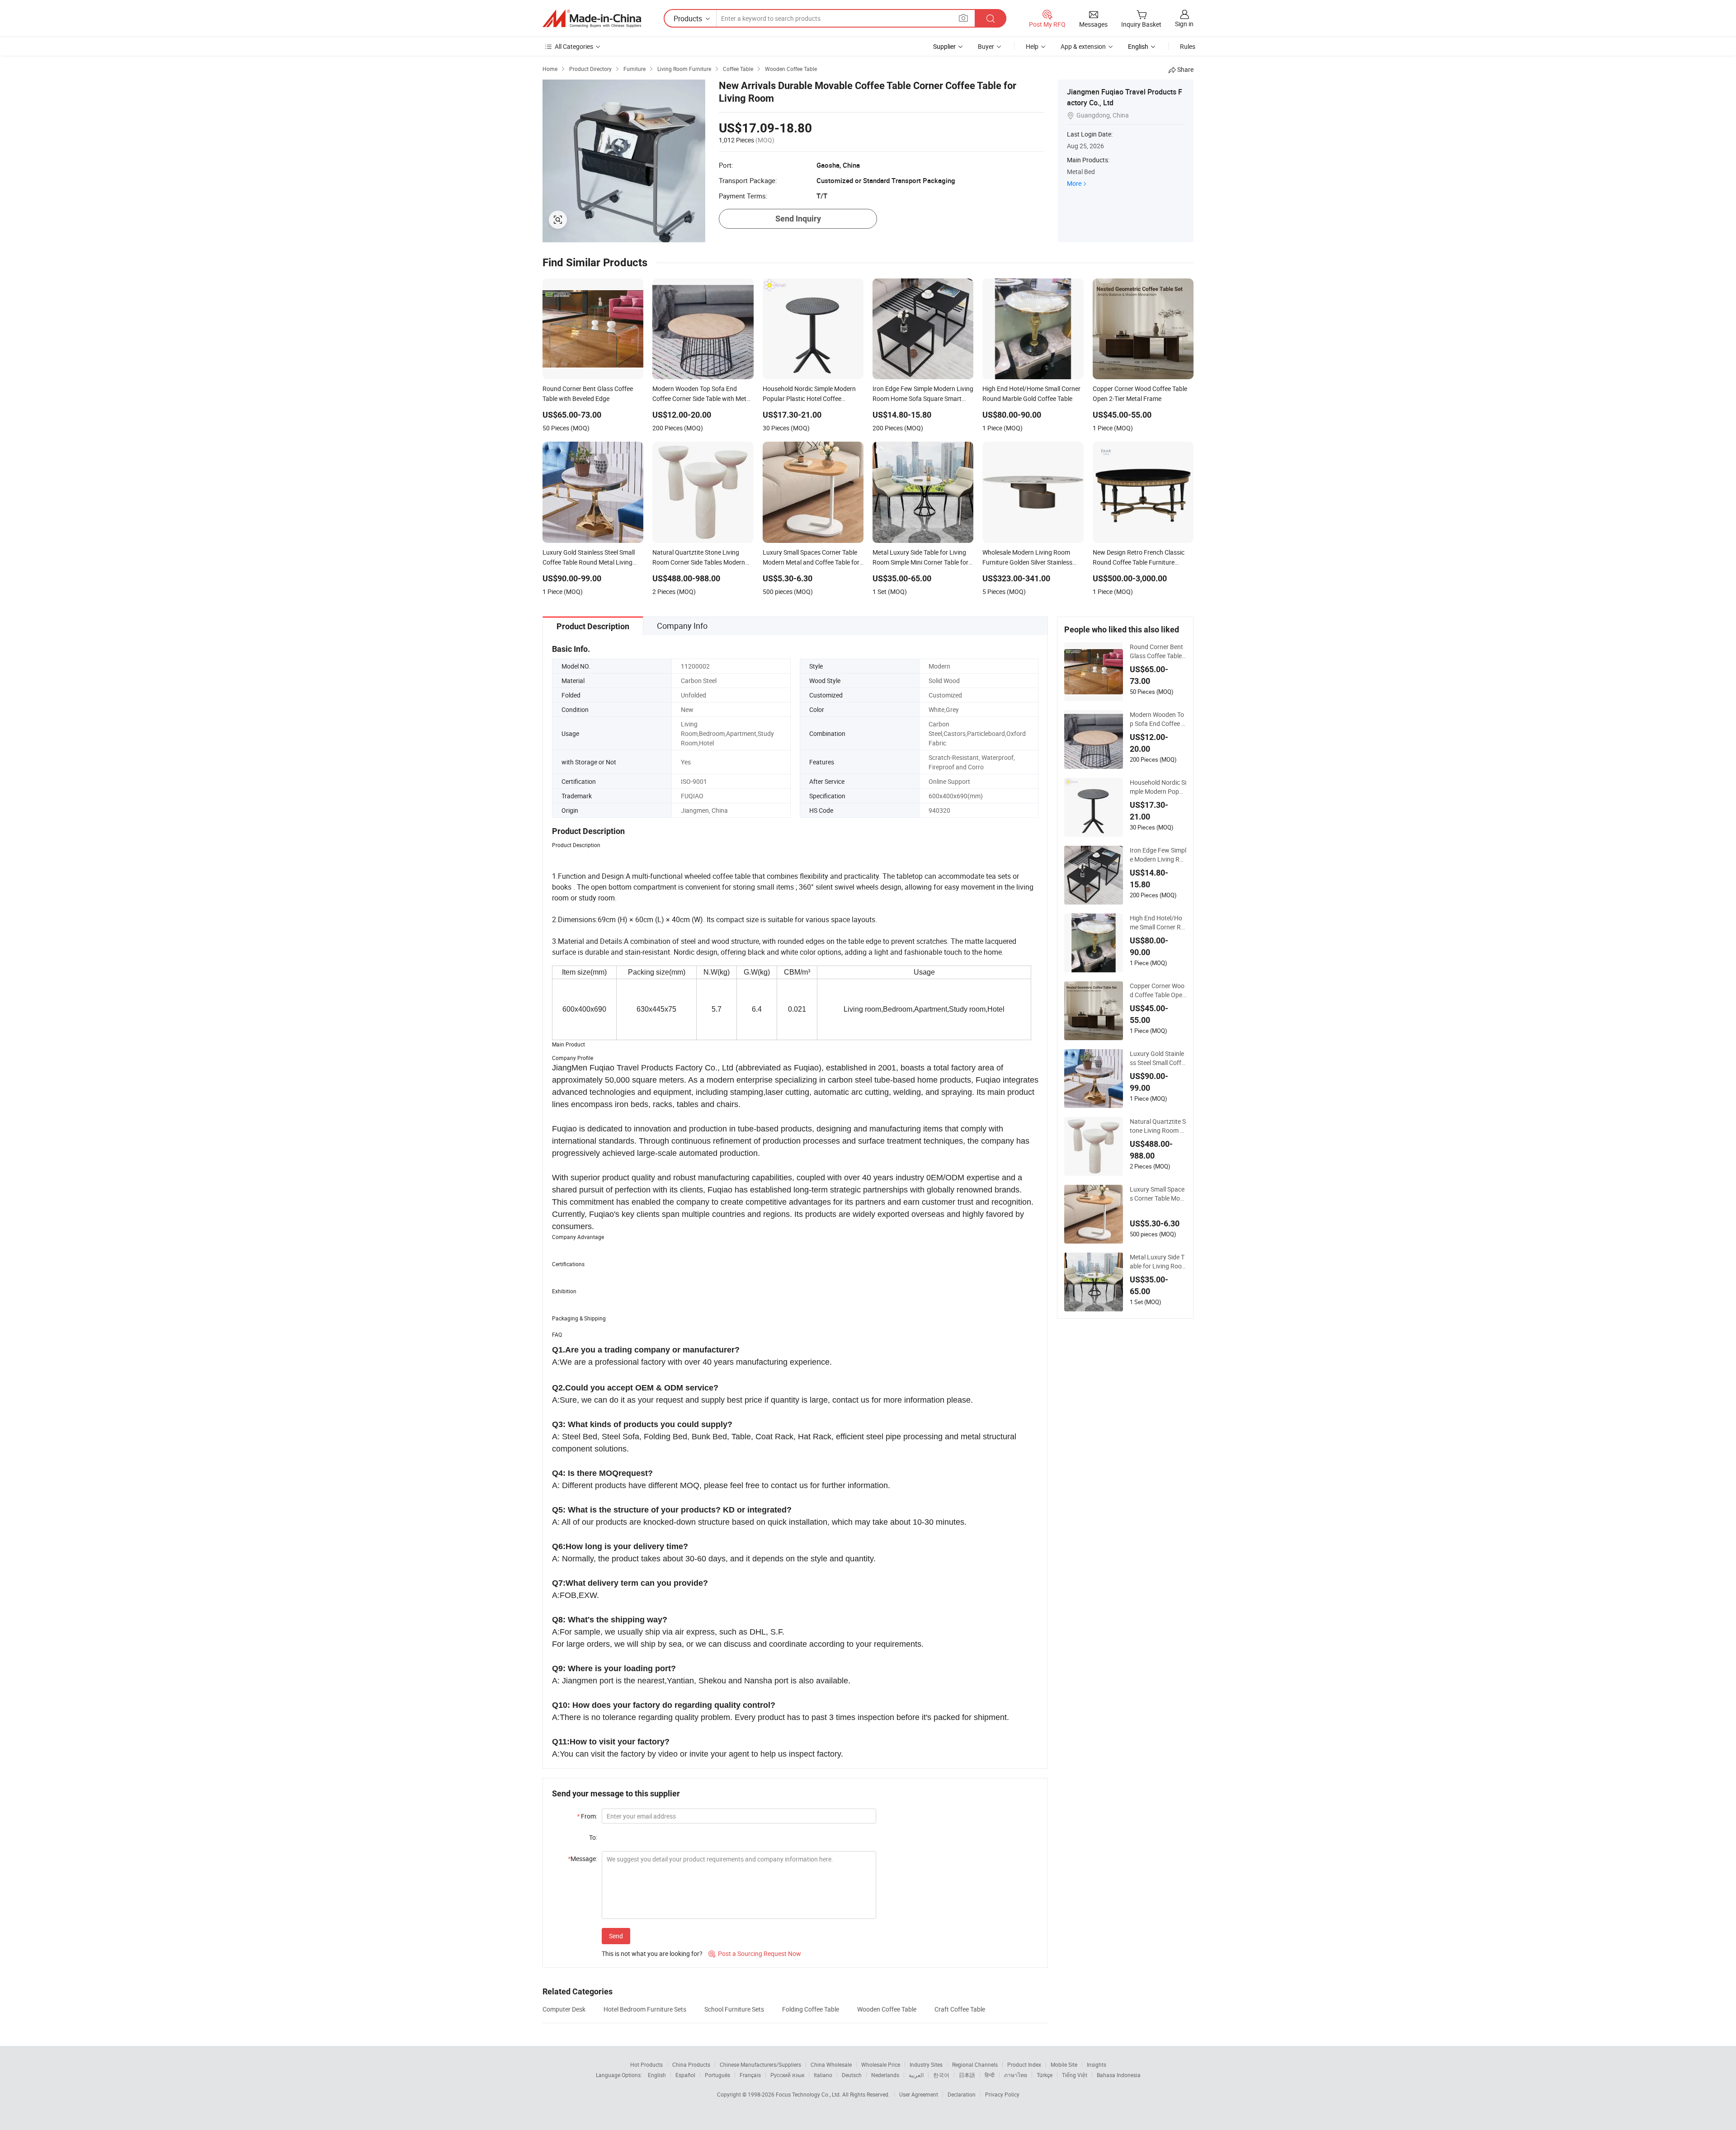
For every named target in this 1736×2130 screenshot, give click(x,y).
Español (685, 2075)
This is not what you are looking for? (652, 1953)
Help (1032, 46)
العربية (916, 2075)
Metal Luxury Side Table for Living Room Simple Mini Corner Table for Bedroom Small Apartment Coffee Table (1158, 1262)
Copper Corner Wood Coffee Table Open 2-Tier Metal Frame (1158, 990)
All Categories (574, 46)
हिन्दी (990, 2075)
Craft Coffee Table (960, 2009)
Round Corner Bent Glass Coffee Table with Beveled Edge (1156, 651)
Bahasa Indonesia (1119, 2075)
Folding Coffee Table (811, 2009)
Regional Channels (975, 2064)
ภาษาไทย (1016, 2075)
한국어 (941, 2075)
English (657, 2075)
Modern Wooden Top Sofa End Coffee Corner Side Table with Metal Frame (1158, 719)
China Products (691, 2064)
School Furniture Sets (734, 2009)
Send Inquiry (798, 219)
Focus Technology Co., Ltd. (809, 2094)
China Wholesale (831, 2064)
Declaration (962, 2094)
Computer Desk (564, 2009)
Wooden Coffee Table (887, 2009)
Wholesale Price (881, 2064)
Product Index (1024, 2064)
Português (717, 2075)
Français (750, 2075)
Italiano (823, 2075)
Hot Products (646, 2064)
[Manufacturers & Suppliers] (592, 19)
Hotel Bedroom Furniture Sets (645, 2009)
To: (593, 1837)
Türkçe (1045, 2075)
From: (587, 1816)
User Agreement (919, 2094)
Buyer (986, 46)
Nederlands (885, 2075)
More (1074, 183)
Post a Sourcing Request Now (755, 1953)
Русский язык (787, 2075)
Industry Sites (926, 2064)
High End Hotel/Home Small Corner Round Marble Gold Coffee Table (1157, 923)
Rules (1188, 46)
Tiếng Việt (1075, 2075)
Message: (583, 1859)
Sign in (1184, 24)
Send (616, 1936)
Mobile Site (1064, 2064)
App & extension (1083, 46)
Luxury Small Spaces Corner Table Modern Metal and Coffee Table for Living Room (1158, 1194)
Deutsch (852, 2075)
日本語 (967, 2075)
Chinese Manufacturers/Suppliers (760, 2064)
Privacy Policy (1002, 2094)
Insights (1097, 2064)
